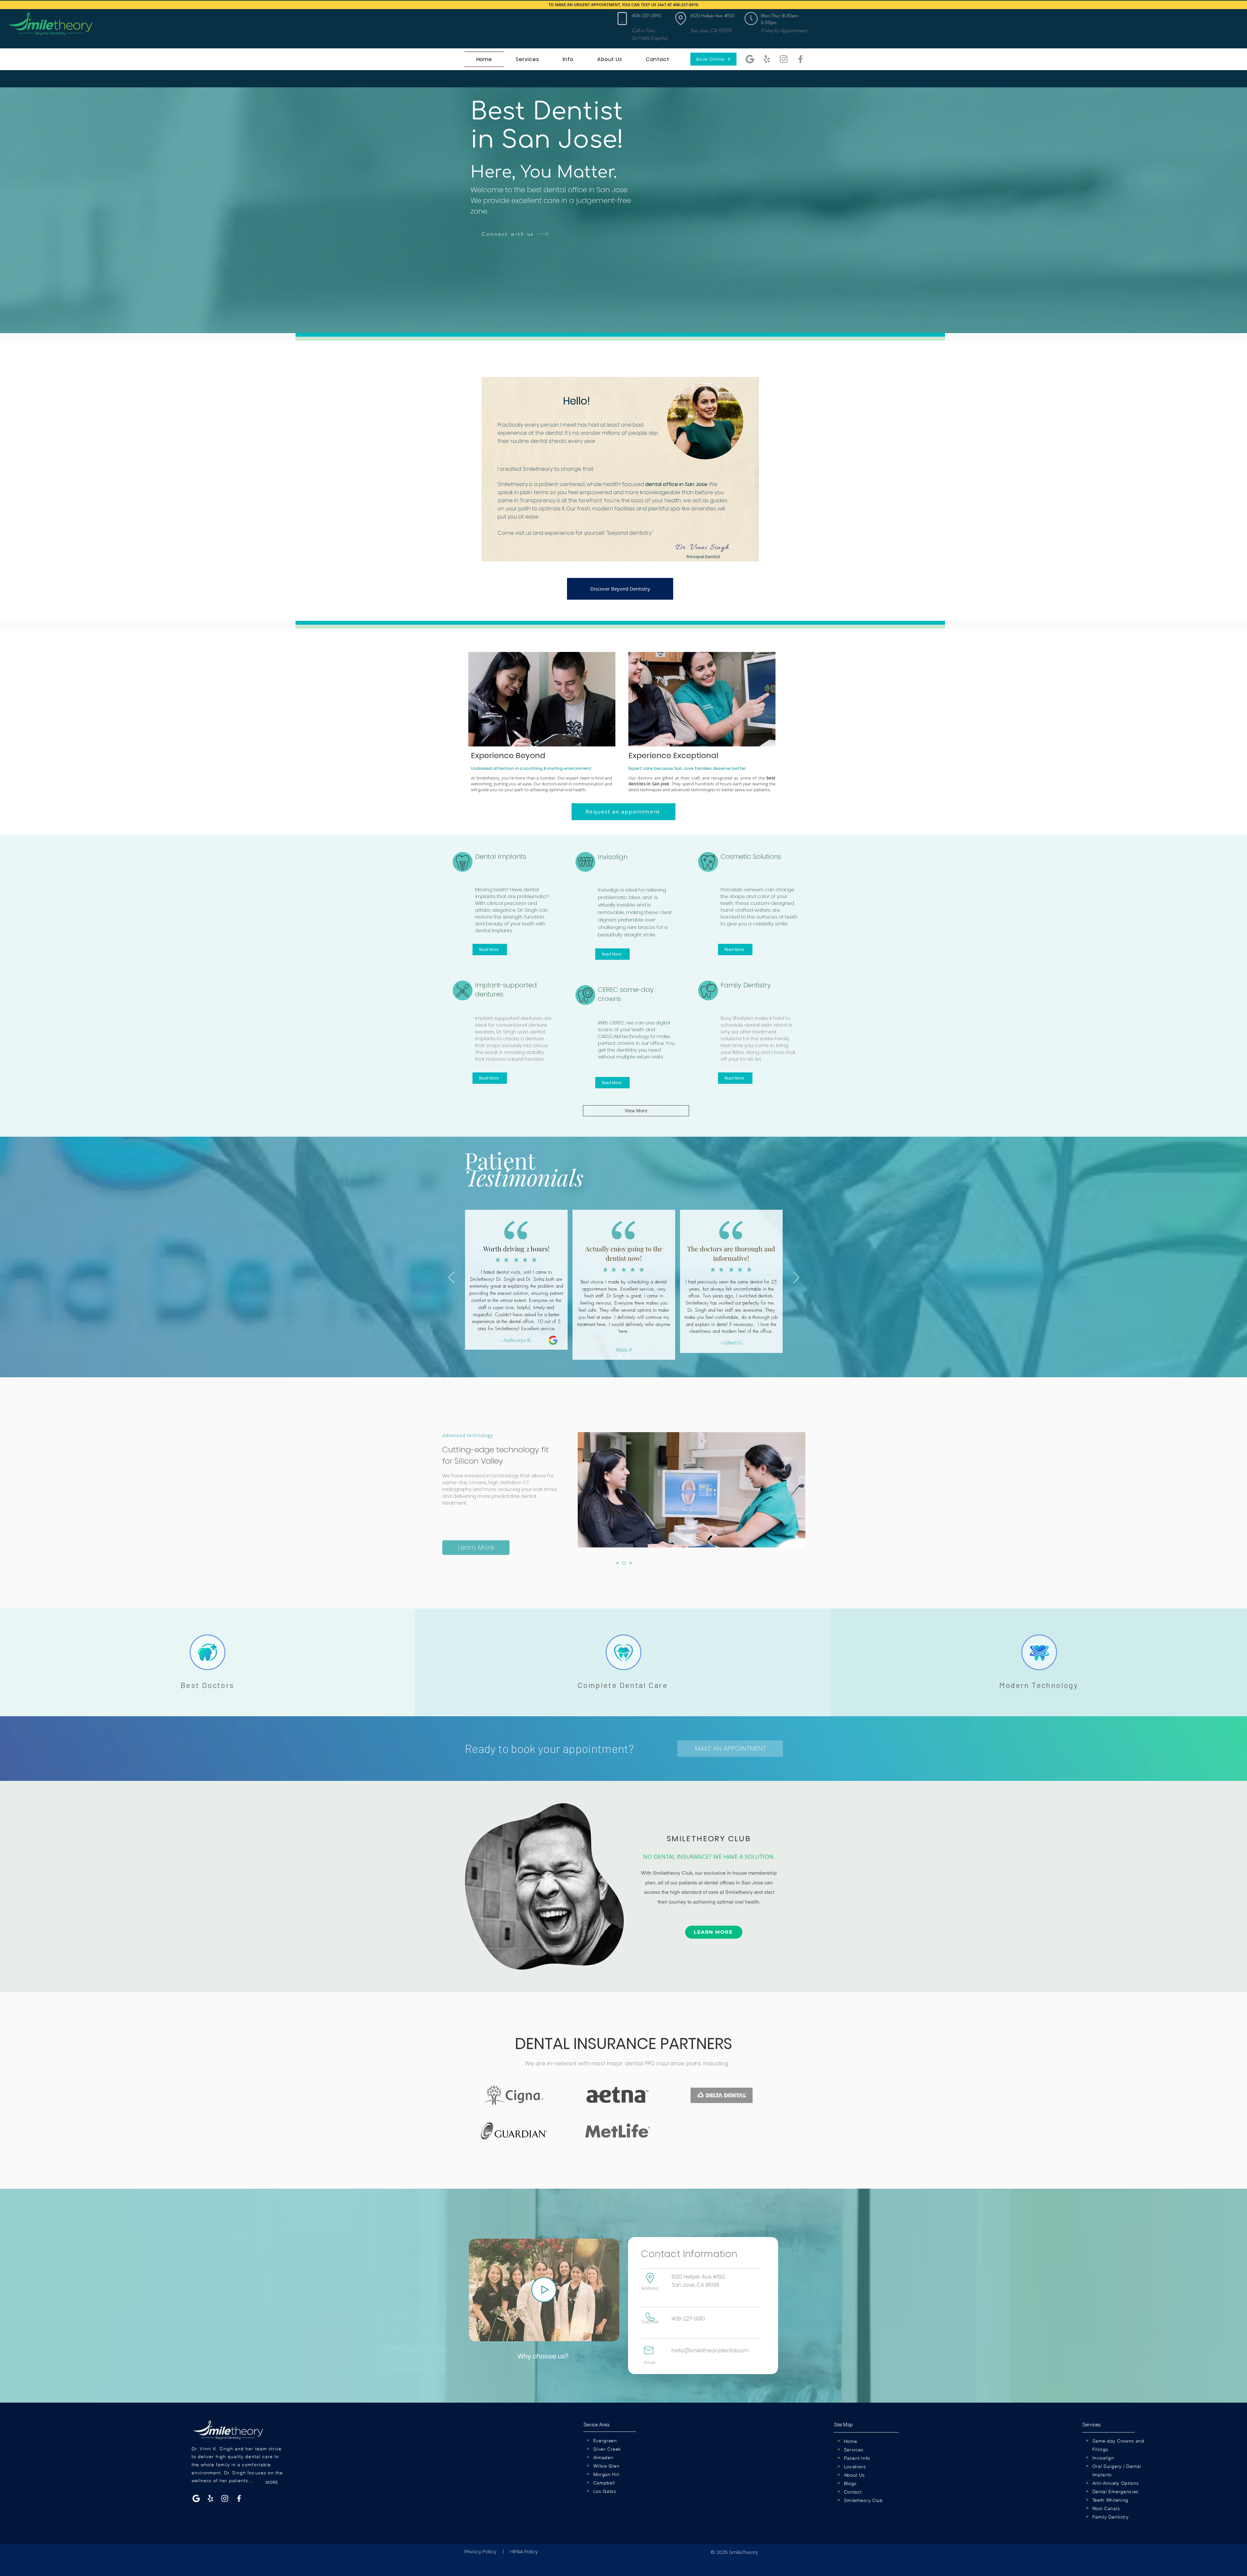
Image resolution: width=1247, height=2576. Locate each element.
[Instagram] (784, 59)
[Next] (796, 1278)
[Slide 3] (630, 1563)
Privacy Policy (480, 2551)
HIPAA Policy (524, 2551)
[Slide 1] (620, 1357)
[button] (751, 19)
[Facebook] (800, 59)
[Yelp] (767, 59)
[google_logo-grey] (750, 59)
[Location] (622, 19)
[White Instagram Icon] (225, 2498)
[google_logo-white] (196, 2498)
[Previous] (451, 1278)
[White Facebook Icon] (239, 2498)
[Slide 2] (628, 1357)
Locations (855, 2467)
